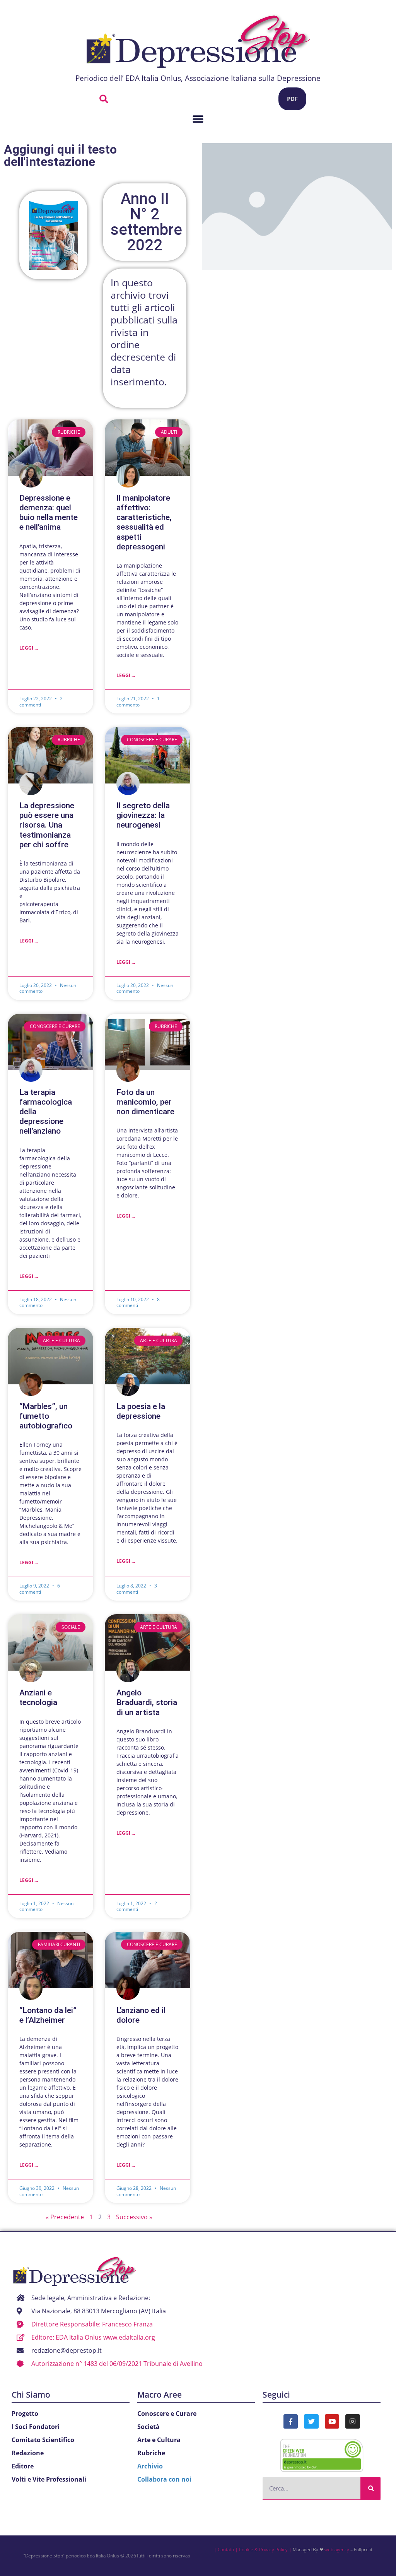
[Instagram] (352, 2421)
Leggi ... (29, 648)
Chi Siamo (31, 2395)
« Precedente (65, 2217)
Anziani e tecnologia (38, 1698)
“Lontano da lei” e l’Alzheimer (48, 2015)
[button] (104, 99)
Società (148, 2427)
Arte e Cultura (159, 2440)
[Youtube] (332, 2421)
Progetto (25, 2414)
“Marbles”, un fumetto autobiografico (46, 1416)
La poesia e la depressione (141, 1411)
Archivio (150, 2466)
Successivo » (134, 2217)
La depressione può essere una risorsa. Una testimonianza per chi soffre (47, 825)
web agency (337, 2549)
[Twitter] (311, 2421)
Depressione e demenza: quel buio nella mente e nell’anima (49, 513)
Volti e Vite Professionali (49, 2479)
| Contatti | (226, 2549)
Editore (23, 2466)
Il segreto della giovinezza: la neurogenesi (143, 815)
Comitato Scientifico (43, 2440)
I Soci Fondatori (36, 2427)
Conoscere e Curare (167, 2414)
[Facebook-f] (291, 2421)
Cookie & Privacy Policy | (265, 2549)
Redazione (28, 2453)
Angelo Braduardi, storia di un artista (147, 1702)
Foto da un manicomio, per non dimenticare (145, 1102)
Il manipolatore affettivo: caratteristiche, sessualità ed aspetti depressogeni (144, 522)
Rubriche (151, 2453)
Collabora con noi (164, 2479)
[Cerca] (370, 2488)
